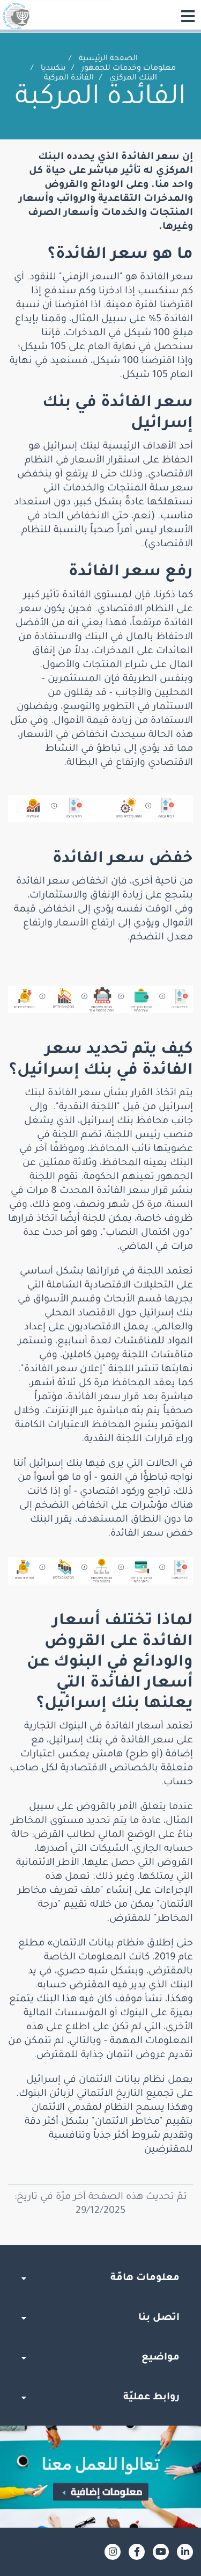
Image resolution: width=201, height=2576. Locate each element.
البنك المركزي (133, 78)
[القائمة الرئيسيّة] (188, 16)
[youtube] (161, 2552)
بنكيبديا (53, 69)
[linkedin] (185, 2552)
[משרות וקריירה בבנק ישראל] (100, 2477)
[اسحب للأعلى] (101, 2245)
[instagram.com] (113, 2552)
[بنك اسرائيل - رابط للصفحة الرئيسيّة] (16, 16)
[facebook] (137, 2552)
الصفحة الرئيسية (108, 59)
